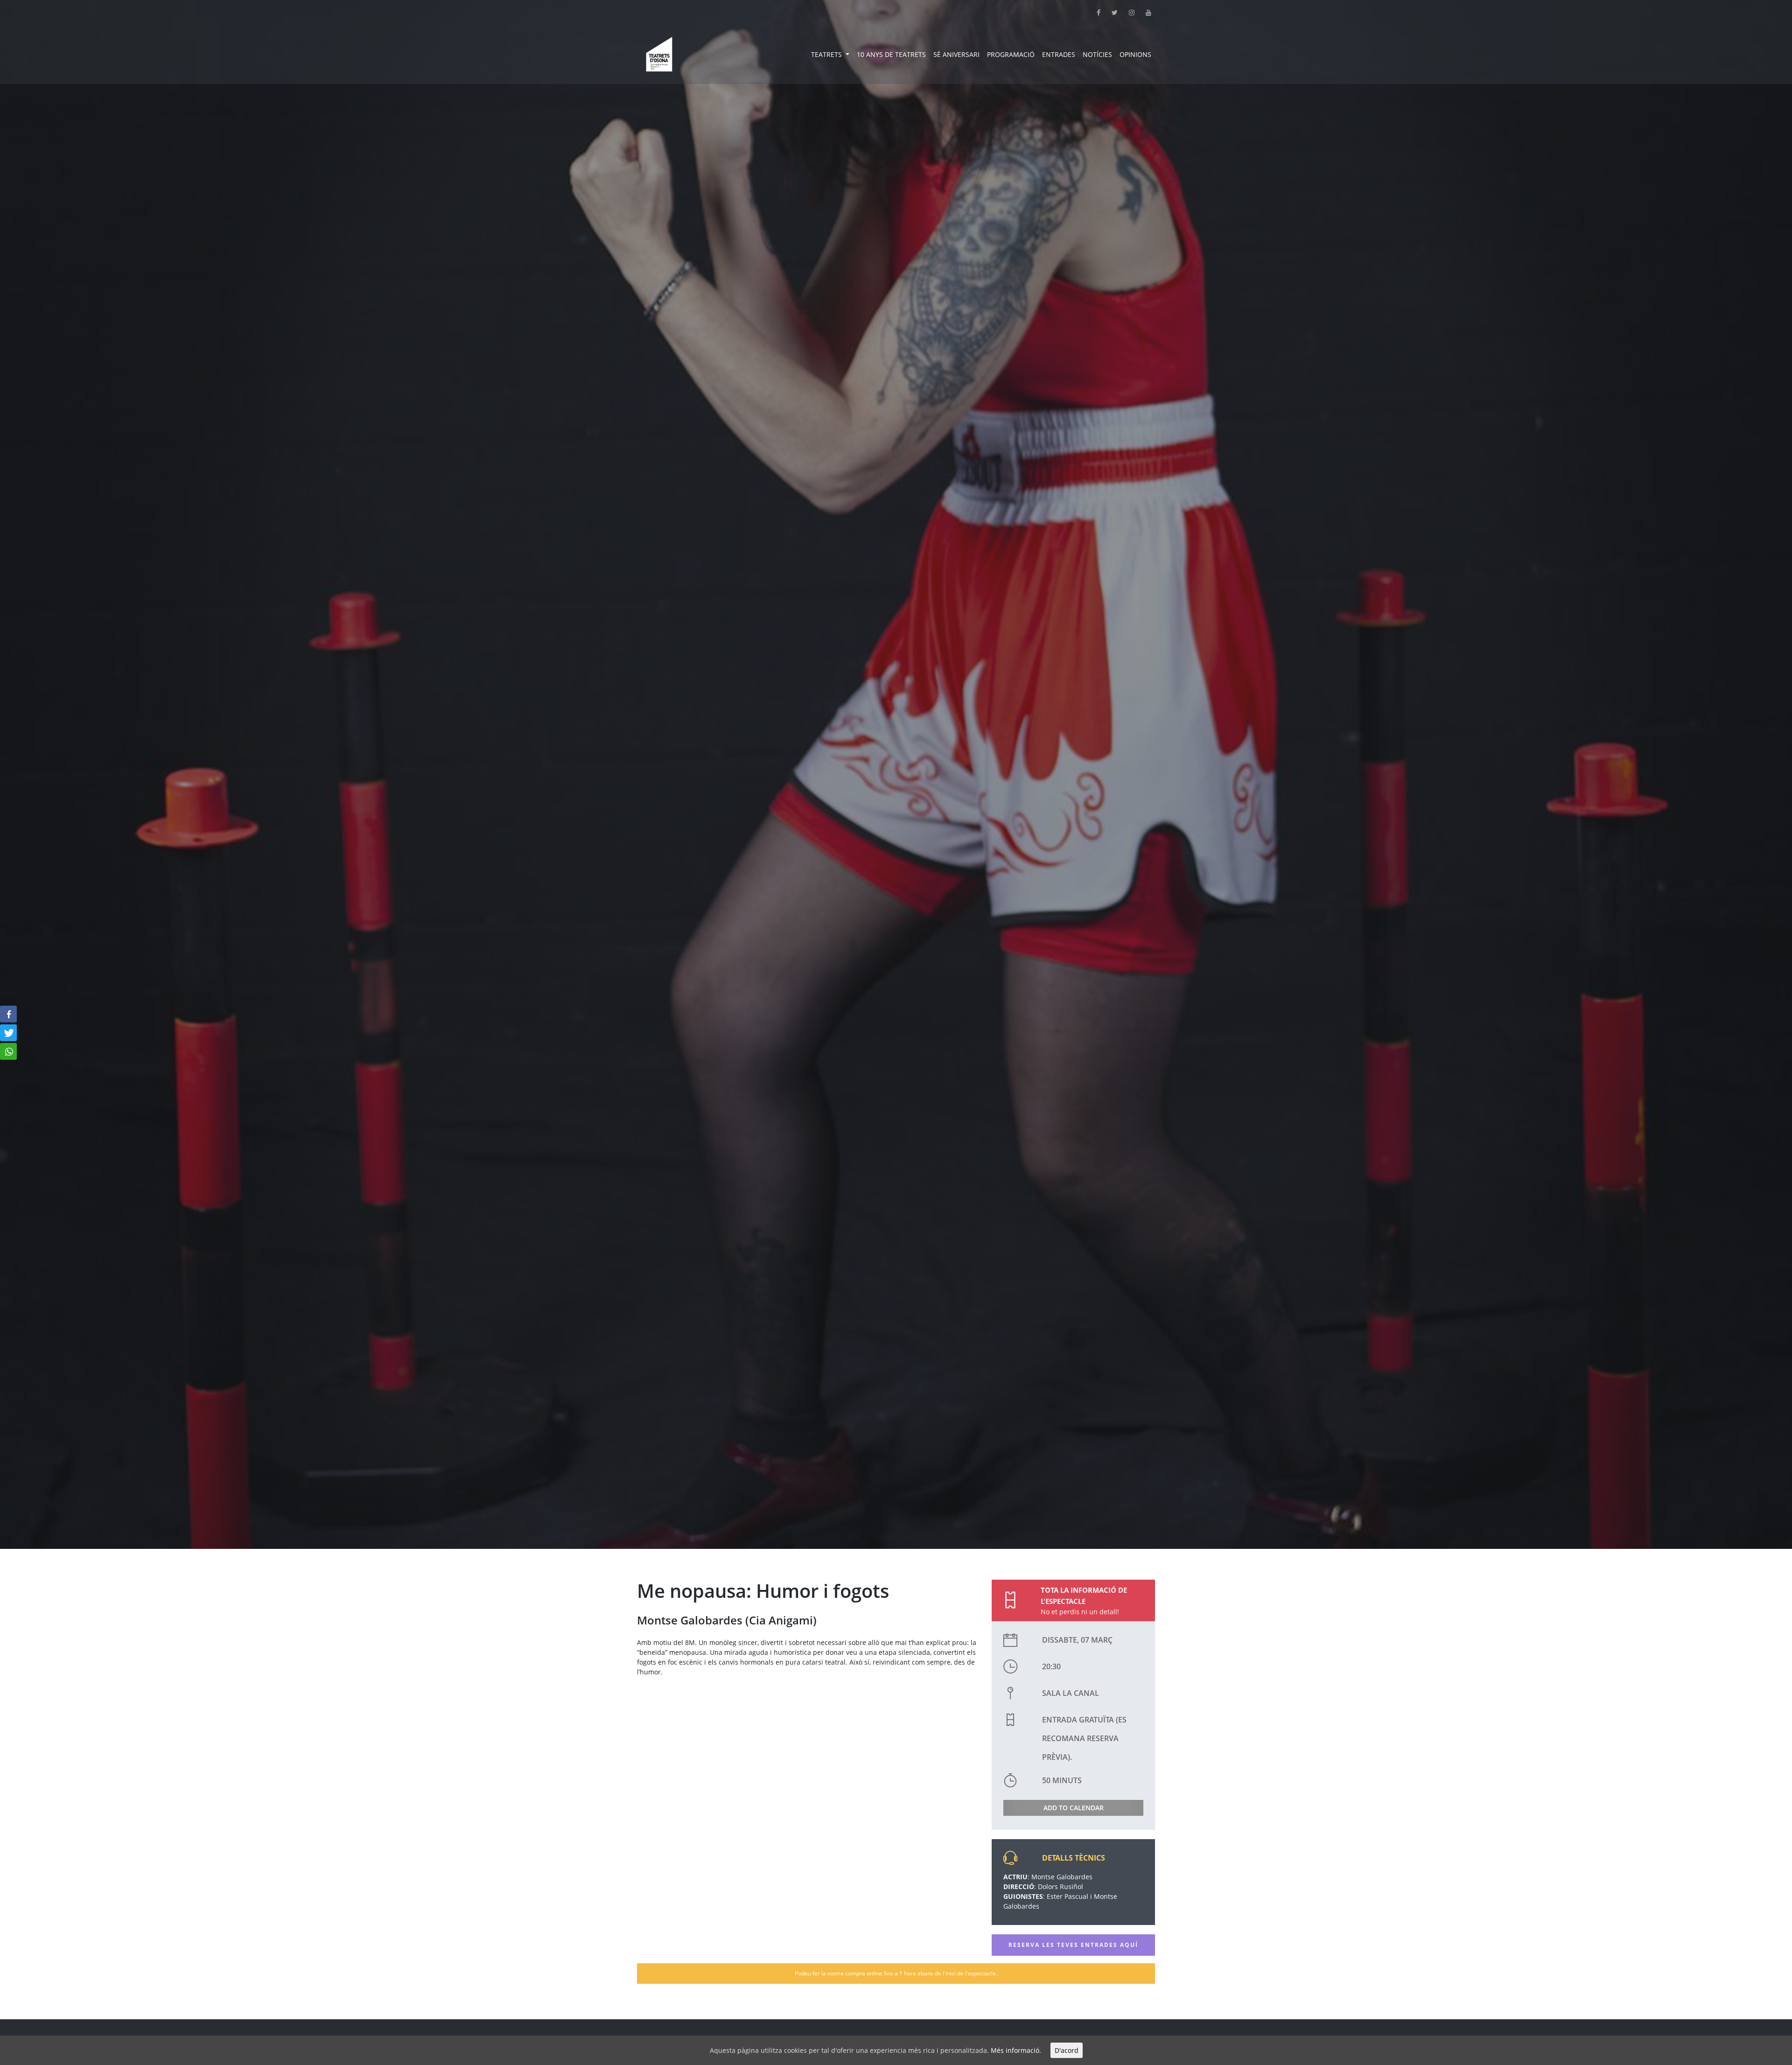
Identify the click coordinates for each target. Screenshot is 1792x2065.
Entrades (1059, 54)
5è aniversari (956, 54)
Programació (1011, 54)
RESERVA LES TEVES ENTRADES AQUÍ (1073, 1945)
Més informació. (1016, 2050)
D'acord (1067, 2050)
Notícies (1097, 54)
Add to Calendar (1074, 1808)
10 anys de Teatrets (891, 54)
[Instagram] (1126, 12)
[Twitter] (1109, 12)
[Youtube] (1143, 12)
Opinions (1135, 54)
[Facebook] (1093, 12)
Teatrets (827, 54)
